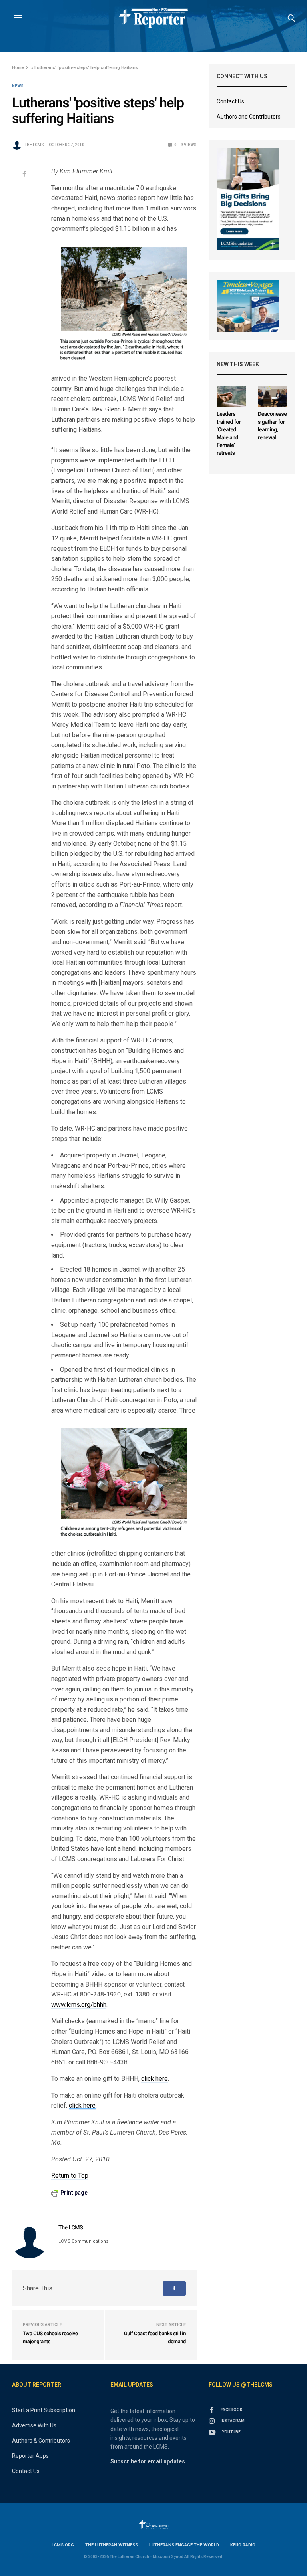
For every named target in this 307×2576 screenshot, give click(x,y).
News (18, 86)
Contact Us (230, 101)
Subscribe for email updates (148, 2461)
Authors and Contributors (249, 117)
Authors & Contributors (41, 2441)
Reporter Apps (30, 2456)
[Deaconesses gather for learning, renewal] (272, 396)
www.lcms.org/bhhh (79, 2005)
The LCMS (34, 145)
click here (154, 2079)
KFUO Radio (243, 2545)
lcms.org (63, 2545)
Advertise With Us (34, 2425)
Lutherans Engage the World (184, 2545)
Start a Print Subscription (44, 2410)
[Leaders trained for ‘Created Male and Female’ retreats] (231, 396)
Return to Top (70, 2176)
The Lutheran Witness (112, 2545)
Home (18, 68)
